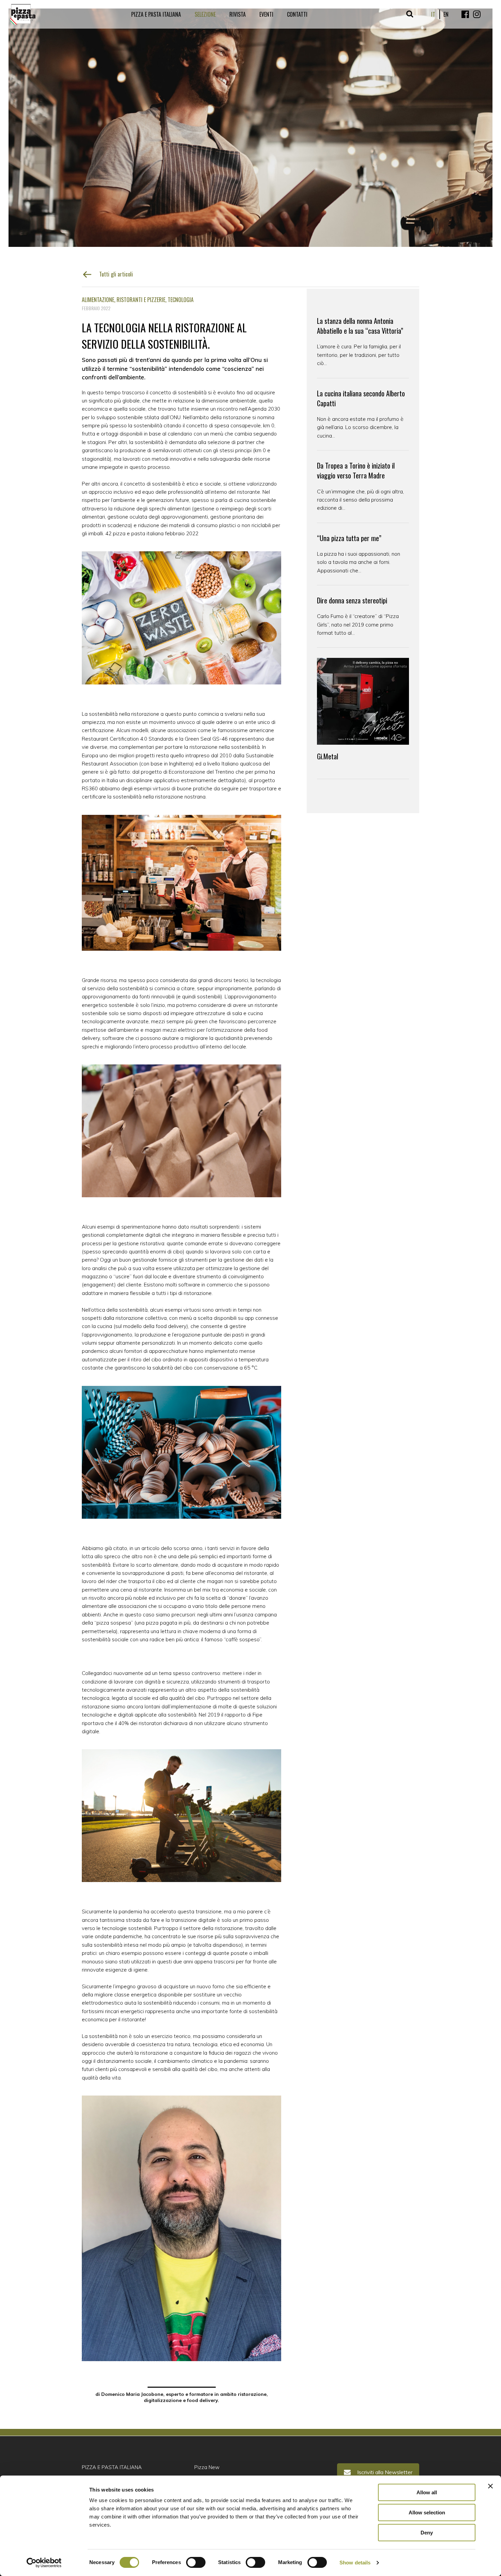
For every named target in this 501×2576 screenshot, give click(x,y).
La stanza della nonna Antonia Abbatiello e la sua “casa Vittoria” (360, 326)
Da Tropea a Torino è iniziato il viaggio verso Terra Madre (356, 471)
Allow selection (427, 2512)
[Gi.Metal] (363, 701)
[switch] (196, 2562)
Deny (427, 2533)
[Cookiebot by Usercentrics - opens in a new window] (44, 2563)
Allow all (427, 2492)
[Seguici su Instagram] (477, 14)
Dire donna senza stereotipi (352, 600)
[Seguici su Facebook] (465, 14)
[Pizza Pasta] (23, 14)
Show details (355, 2563)
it (433, 14)
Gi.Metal (328, 756)
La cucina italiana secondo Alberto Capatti (361, 398)
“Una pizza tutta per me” (349, 538)
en (446, 14)
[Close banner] (490, 2486)
